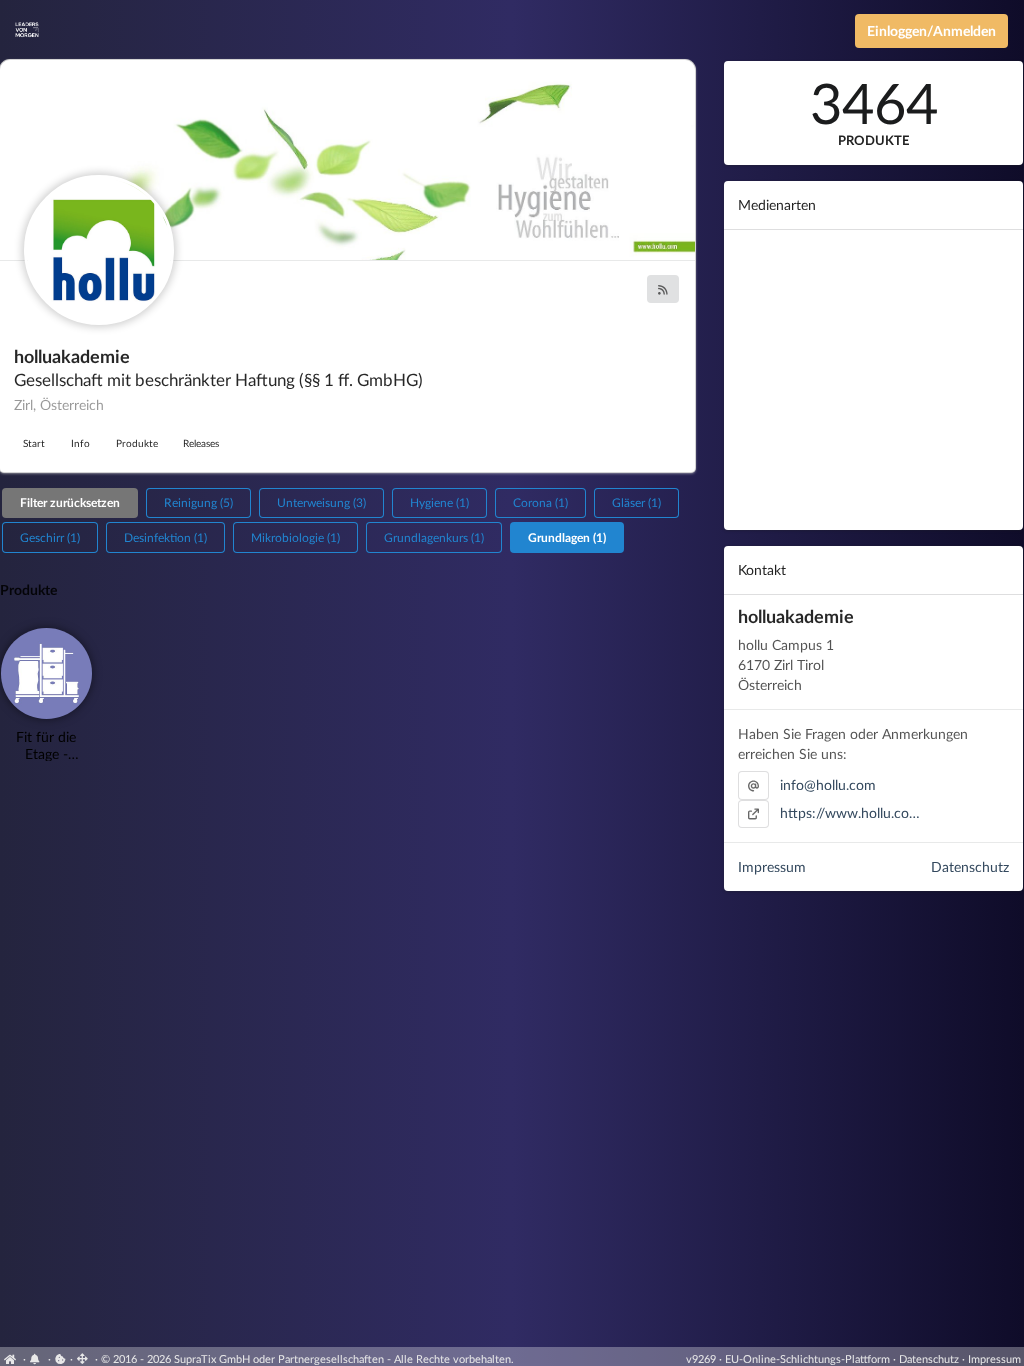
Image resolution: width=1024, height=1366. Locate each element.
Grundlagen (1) (567, 537)
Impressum (772, 866)
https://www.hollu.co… (850, 812)
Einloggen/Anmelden (931, 30)
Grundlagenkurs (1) (434, 537)
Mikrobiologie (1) (295, 537)
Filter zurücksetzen (70, 502)
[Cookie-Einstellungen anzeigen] (60, 1358)
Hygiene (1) (439, 502)
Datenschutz (970, 866)
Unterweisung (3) (321, 502)
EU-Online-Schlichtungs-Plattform (807, 1358)
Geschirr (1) (50, 537)
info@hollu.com (828, 784)
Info (80, 443)
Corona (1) (540, 502)
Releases (201, 443)
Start (34, 443)
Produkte (137, 443)
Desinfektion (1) (165, 537)
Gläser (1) (636, 502)
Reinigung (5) (198, 502)
